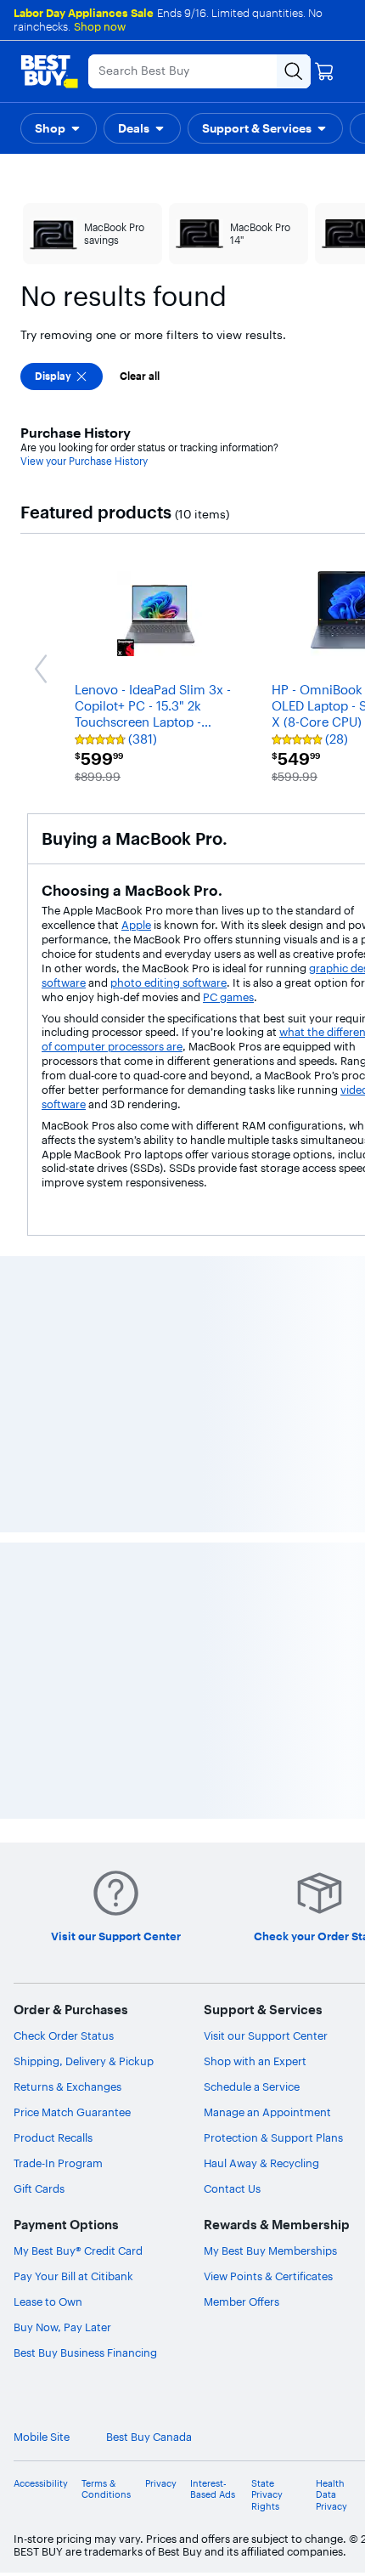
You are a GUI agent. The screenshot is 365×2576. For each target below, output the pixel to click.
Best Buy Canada (149, 2437)
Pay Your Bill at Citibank (73, 2276)
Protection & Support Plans (273, 2137)
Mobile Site (42, 2437)
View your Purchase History (84, 461)
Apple (136, 925)
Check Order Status (64, 2035)
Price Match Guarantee (72, 2112)
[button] (59, 128)
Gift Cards (39, 2188)
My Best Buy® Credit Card (78, 2250)
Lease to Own (48, 2301)
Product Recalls (53, 2137)
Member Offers (241, 2301)
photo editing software (168, 982)
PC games (228, 997)
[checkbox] (62, 376)
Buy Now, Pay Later (62, 2327)
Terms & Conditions (106, 2489)
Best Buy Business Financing (85, 2352)
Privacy (161, 2484)
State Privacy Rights (267, 2495)
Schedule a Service (252, 2086)
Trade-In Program (58, 2163)
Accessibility (41, 2484)
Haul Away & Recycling (261, 2163)
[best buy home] (49, 71)
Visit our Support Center (266, 2035)
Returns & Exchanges (67, 2086)
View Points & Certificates (268, 2276)
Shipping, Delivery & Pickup (84, 2061)
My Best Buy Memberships (270, 2250)
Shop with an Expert (255, 2061)
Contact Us (232, 2188)
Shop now (100, 26)
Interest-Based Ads (213, 2489)
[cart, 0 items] (324, 71)
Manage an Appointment (267, 2112)
